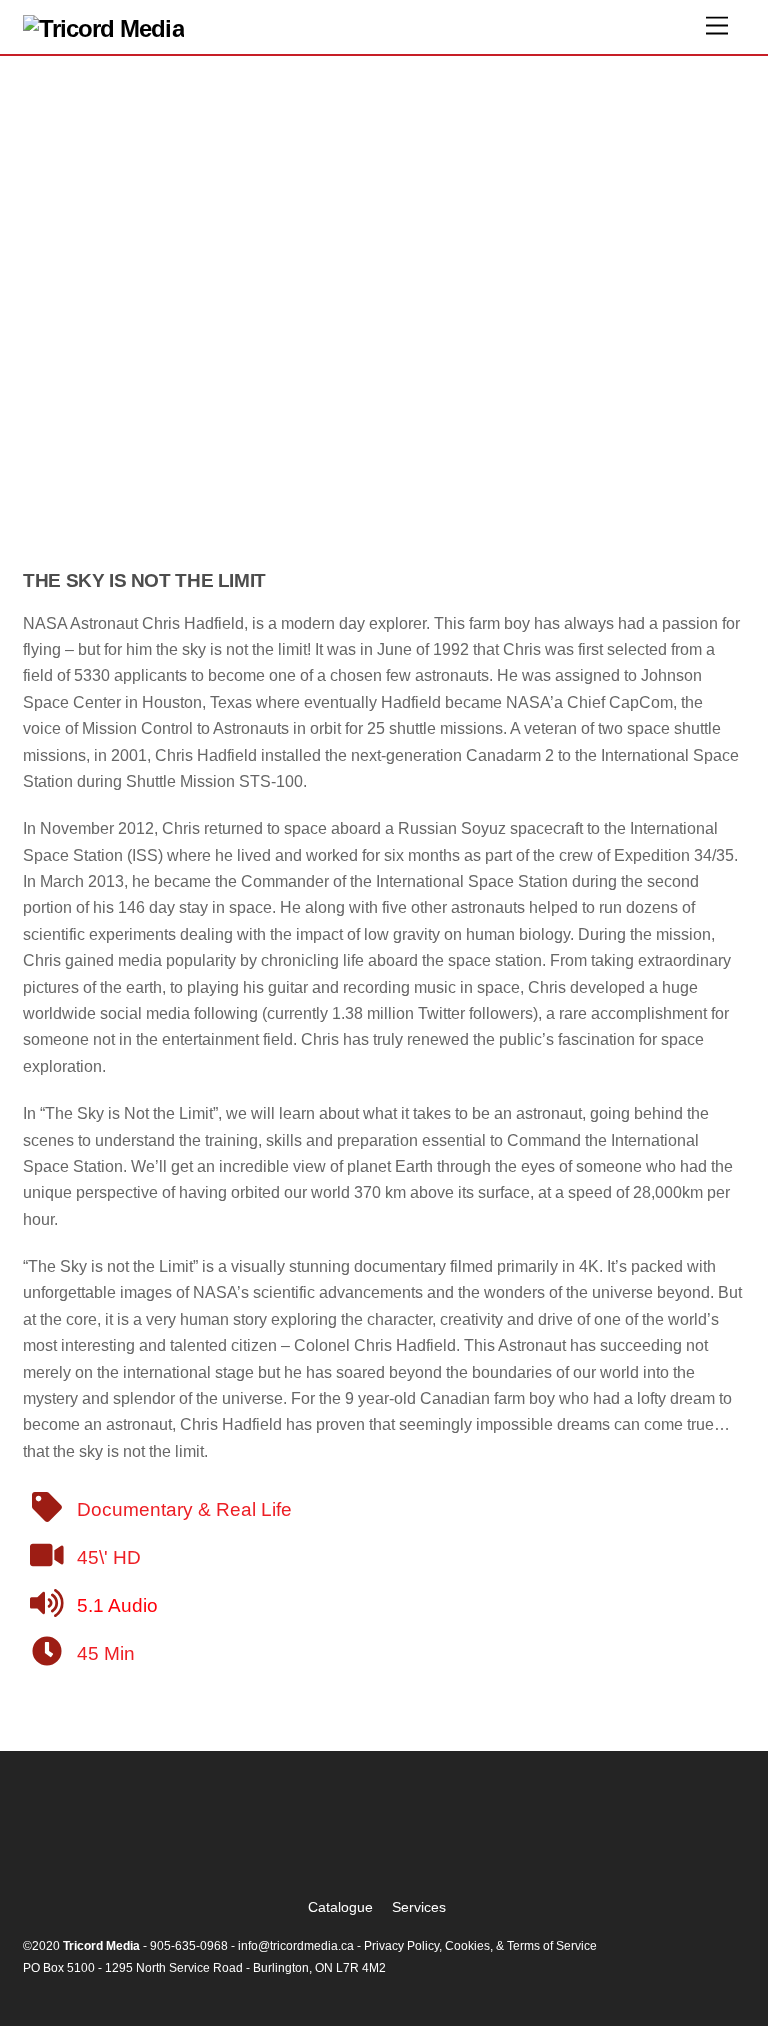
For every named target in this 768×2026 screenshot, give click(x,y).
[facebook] (386, 1843)
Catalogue (340, 1907)
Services (419, 1907)
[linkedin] (443, 1843)
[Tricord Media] (103, 28)
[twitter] (329, 1843)
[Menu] (717, 26)
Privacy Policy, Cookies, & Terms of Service (480, 1946)
